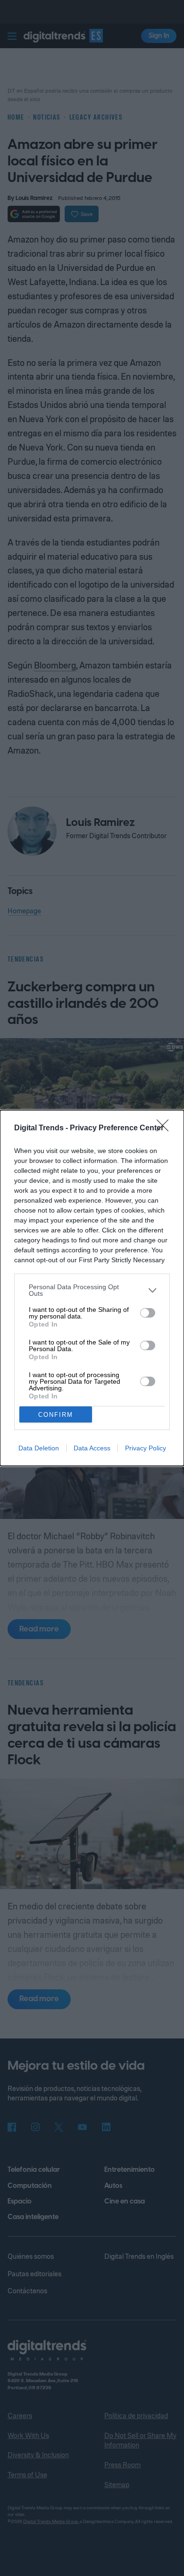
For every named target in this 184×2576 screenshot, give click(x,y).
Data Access (92, 1448)
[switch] (148, 1313)
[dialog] (92, 1288)
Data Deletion (39, 1448)
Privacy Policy (146, 1448)
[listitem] (92, 1290)
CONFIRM (56, 1415)
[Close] (166, 1128)
